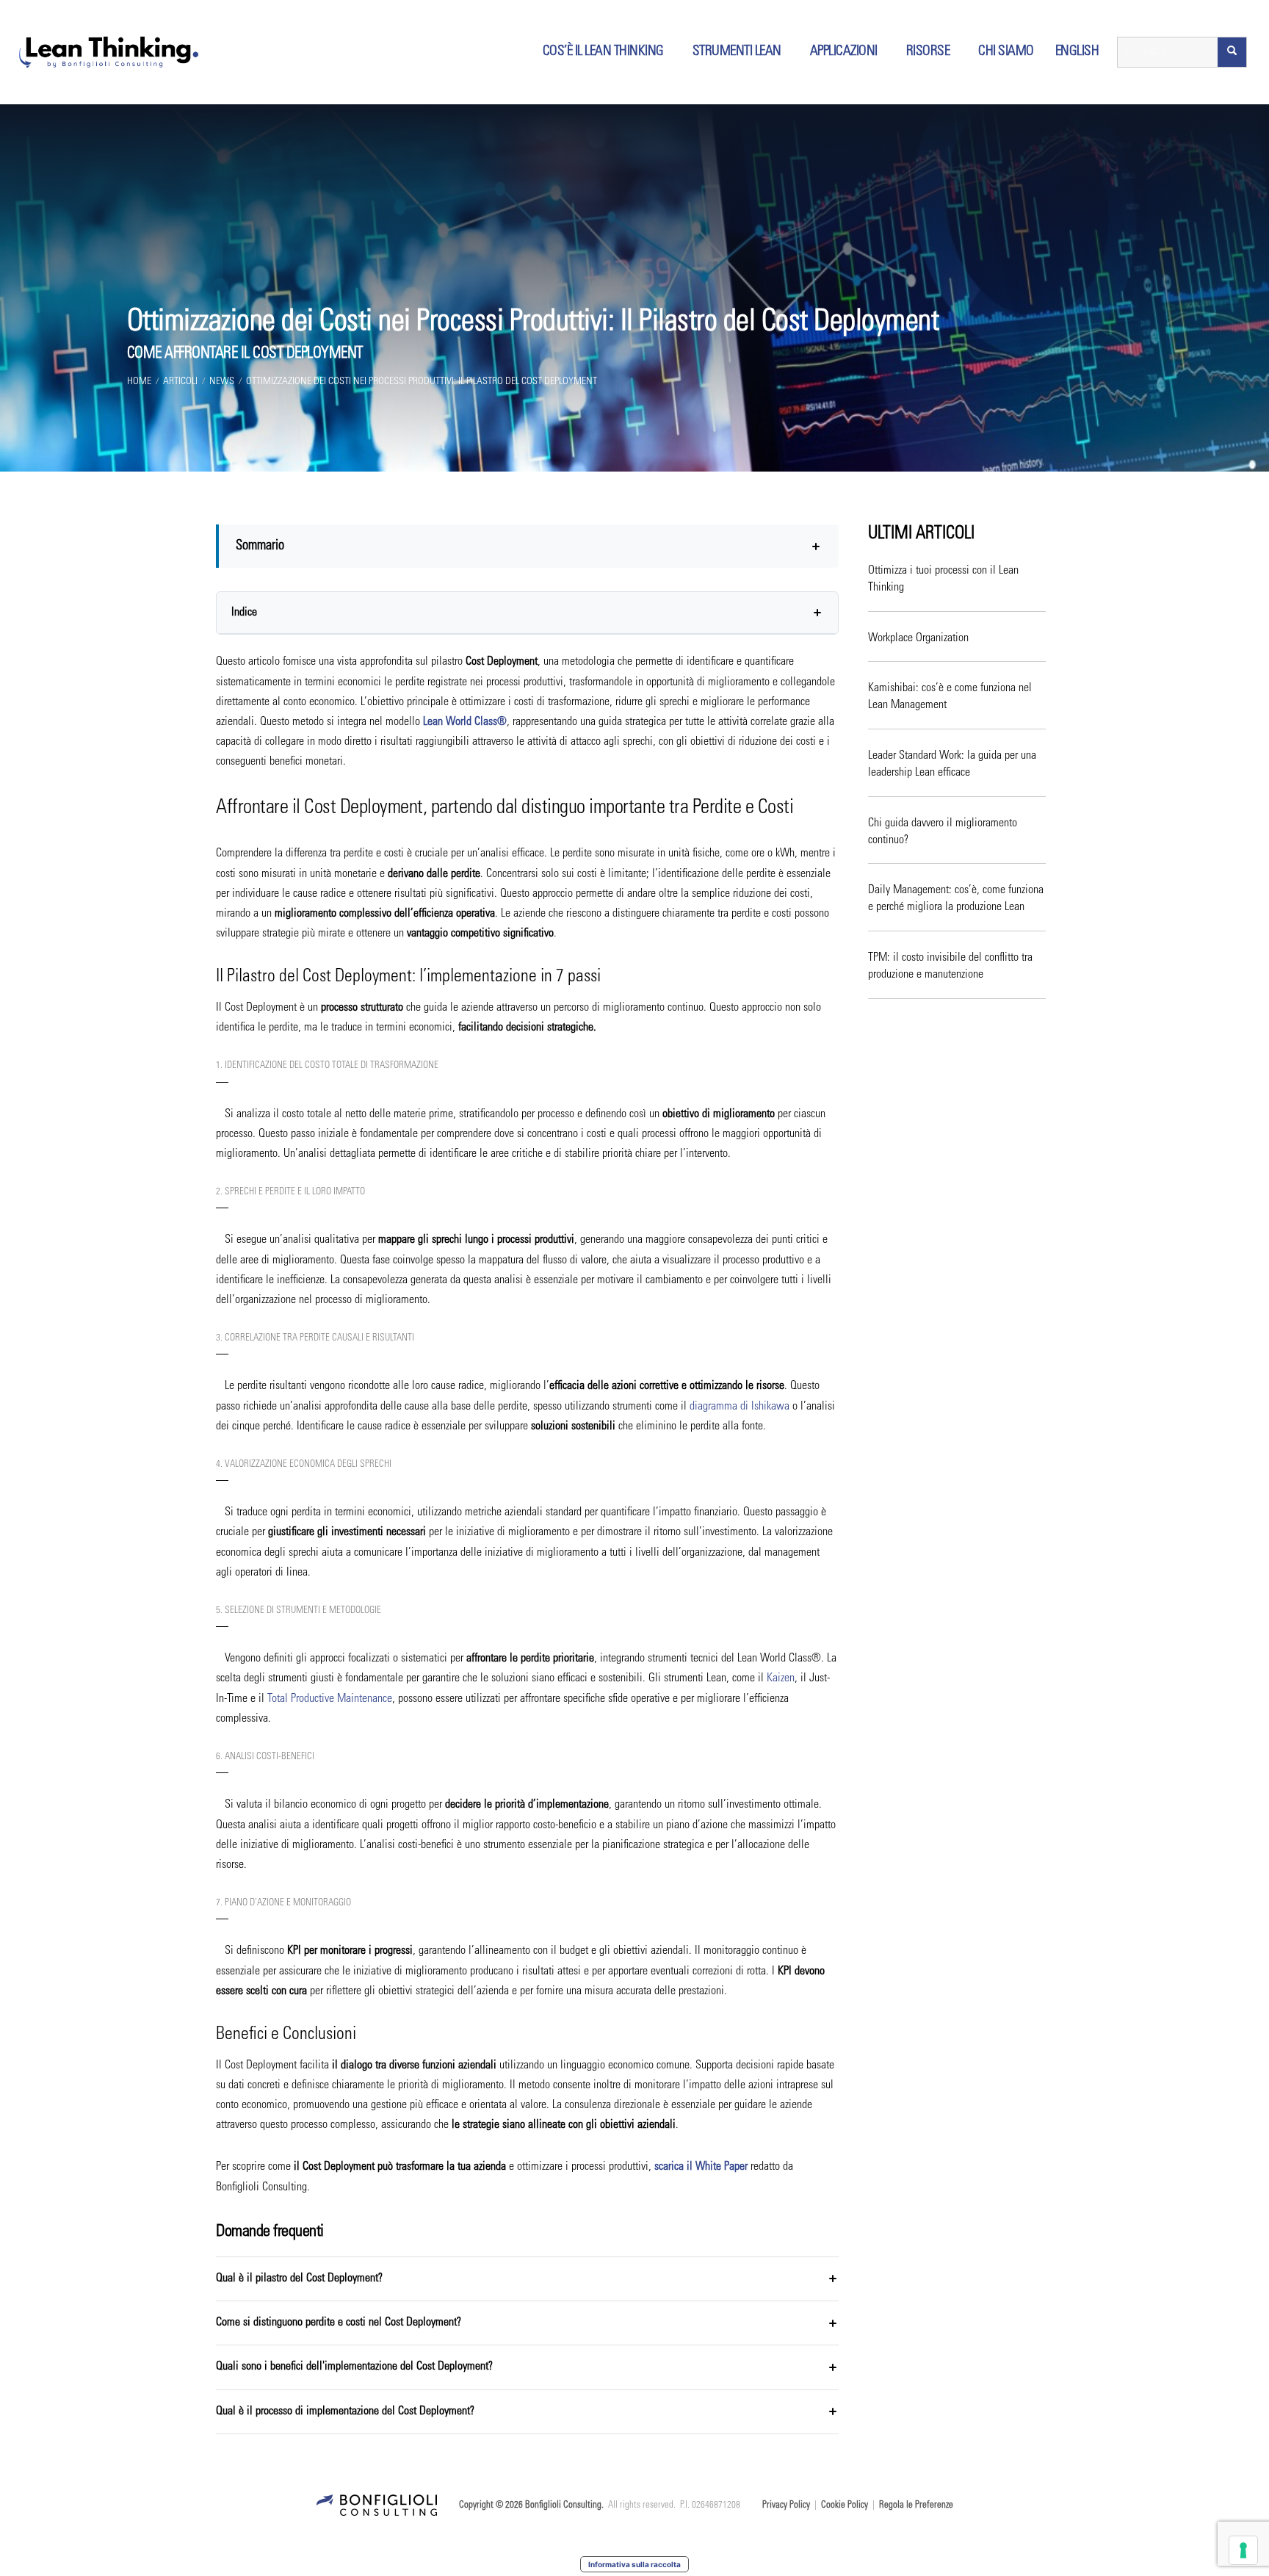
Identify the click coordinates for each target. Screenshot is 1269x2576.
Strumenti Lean (737, 52)
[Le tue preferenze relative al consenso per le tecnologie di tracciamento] (1243, 2550)
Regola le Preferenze (916, 2506)
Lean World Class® (465, 722)
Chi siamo (1006, 52)
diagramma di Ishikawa (740, 1407)
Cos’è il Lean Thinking (603, 52)
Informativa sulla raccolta (634, 2564)
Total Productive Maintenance (330, 1699)
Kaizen (781, 1678)
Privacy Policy (786, 2506)
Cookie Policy (845, 2506)
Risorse (928, 52)
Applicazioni (844, 52)
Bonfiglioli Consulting (563, 2506)
